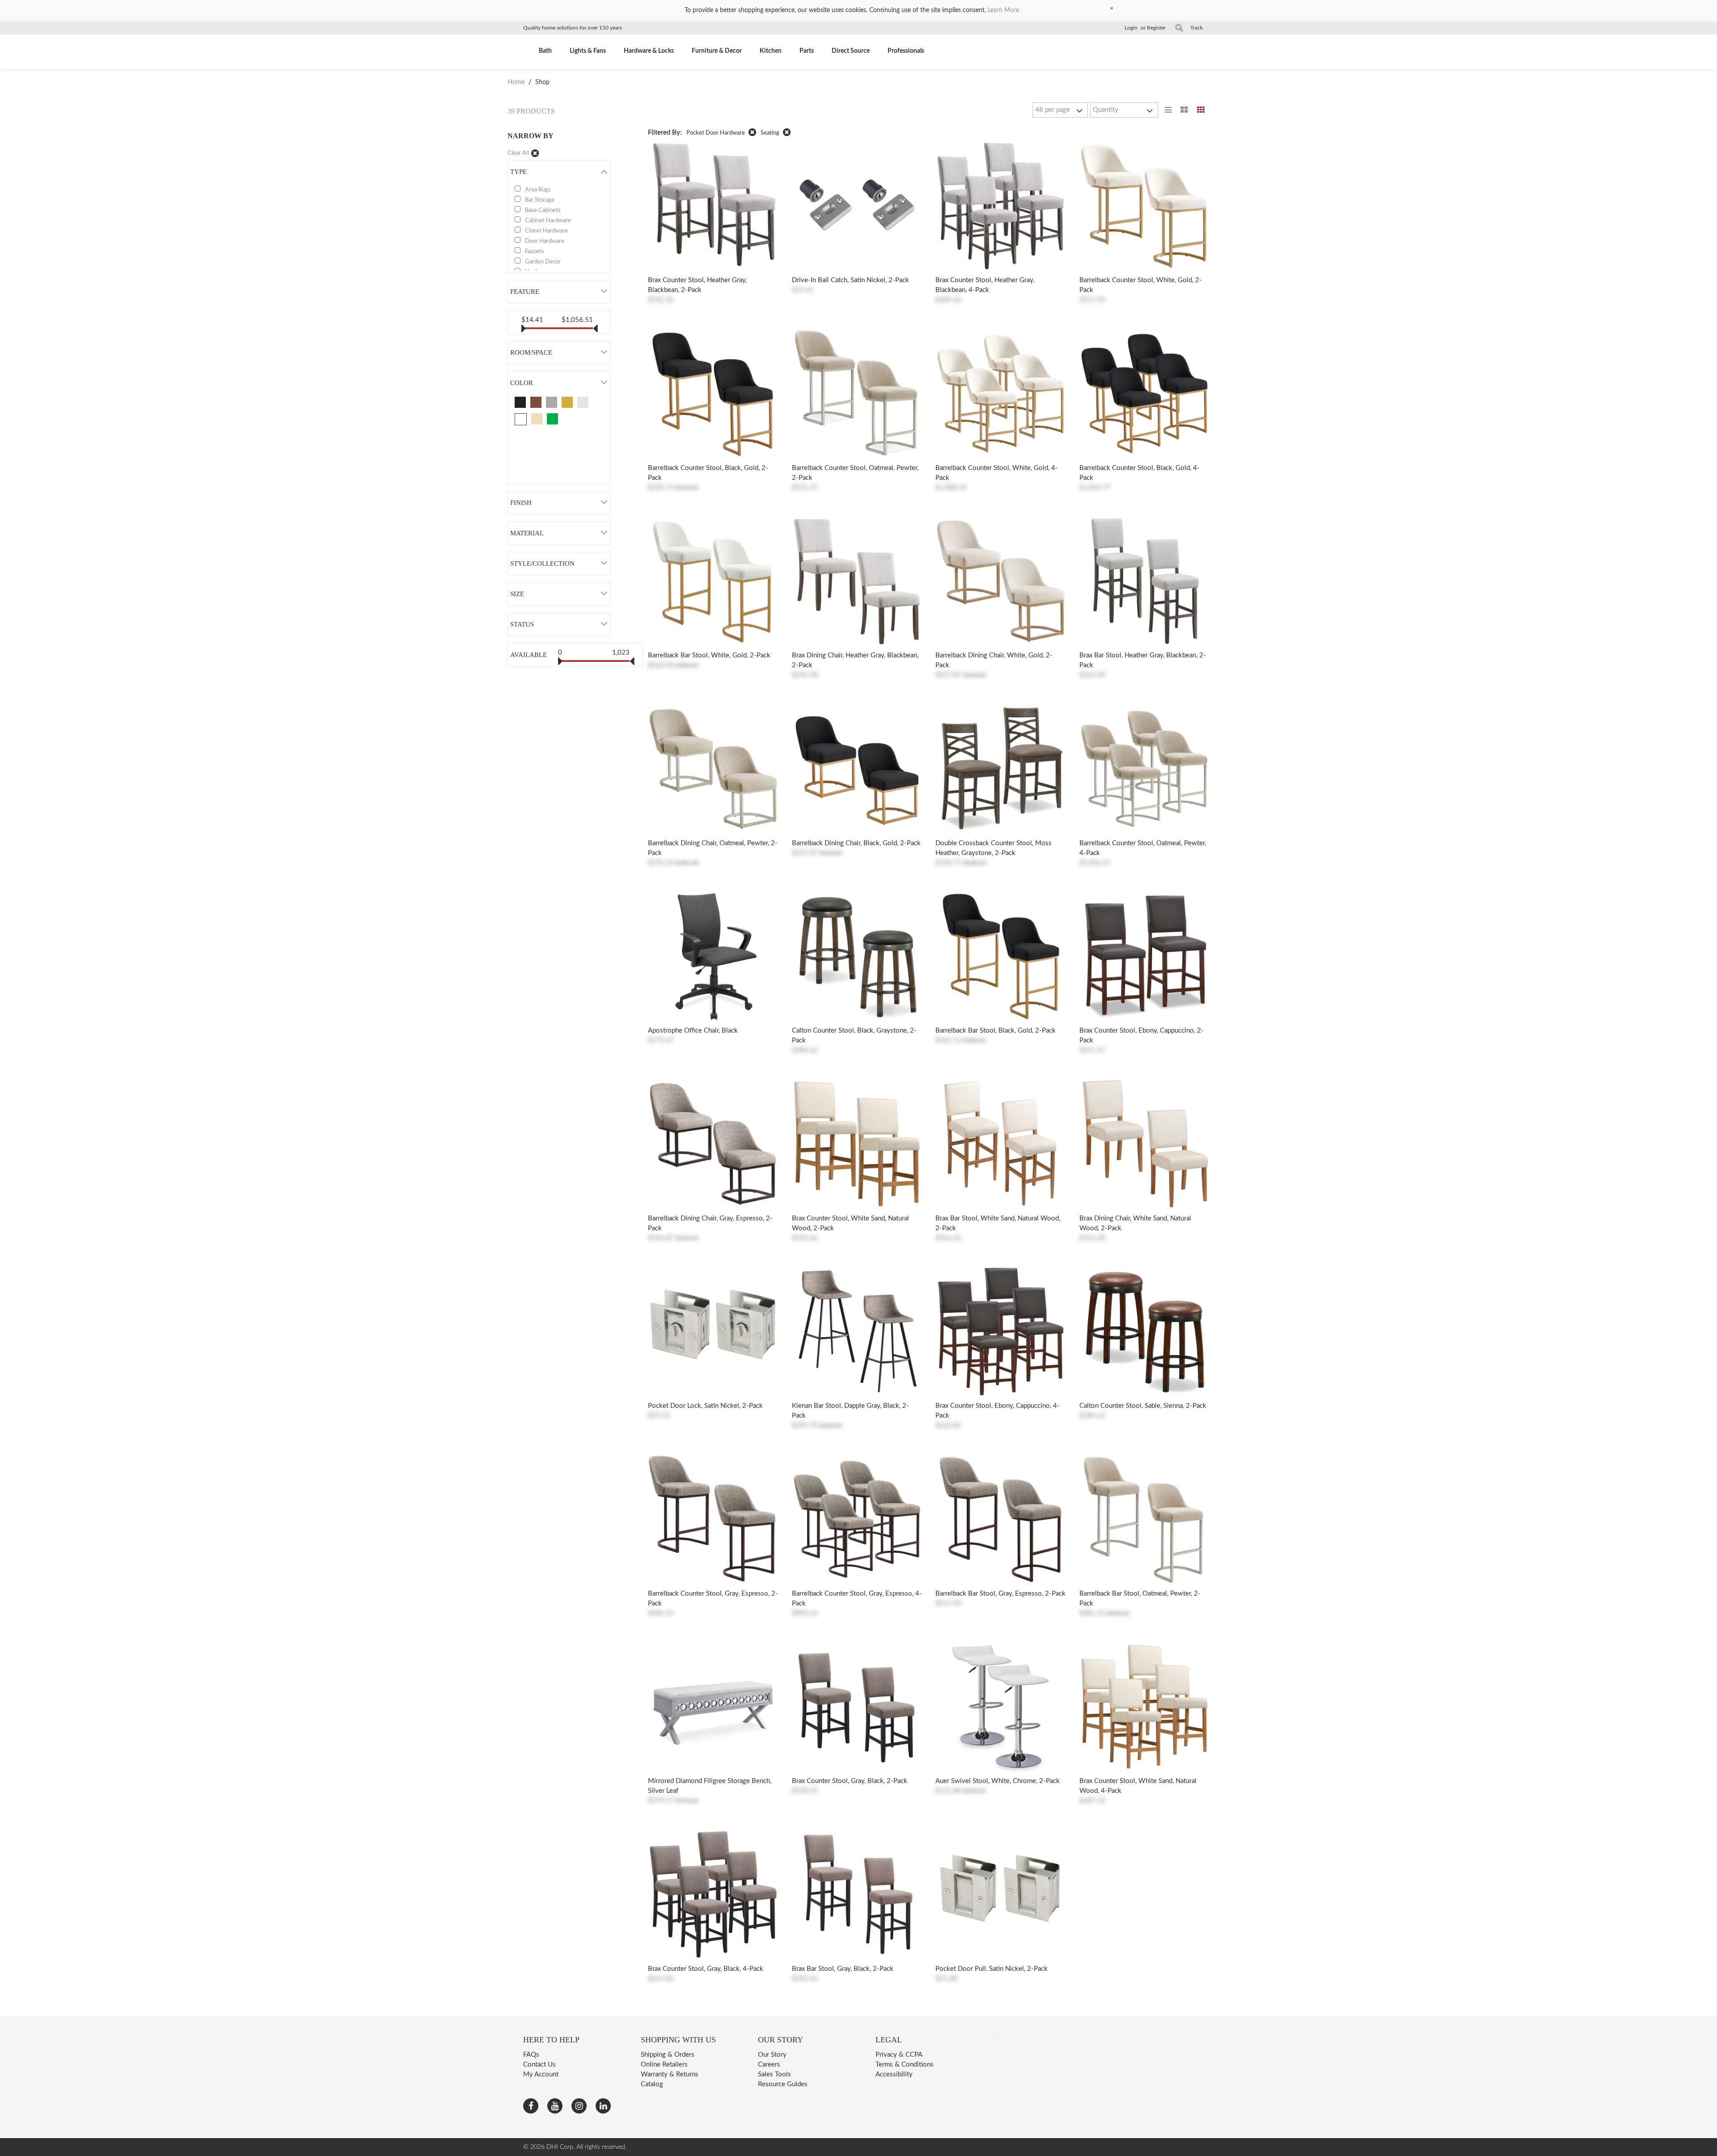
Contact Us (539, 2065)
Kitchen (771, 51)
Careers (769, 2065)
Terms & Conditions (905, 2065)
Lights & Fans (588, 51)
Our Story (772, 2055)
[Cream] (537, 419)
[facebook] (531, 2106)
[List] (1168, 110)
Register (1156, 28)
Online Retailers (664, 2065)
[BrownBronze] (536, 402)
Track (1197, 28)
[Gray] (552, 402)
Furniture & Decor (717, 51)
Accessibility (894, 2074)
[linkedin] (603, 2106)
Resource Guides (783, 2084)
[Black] (520, 402)
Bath (545, 51)
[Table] (1184, 110)
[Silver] (583, 402)
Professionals (906, 51)
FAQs (531, 2055)
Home (517, 82)
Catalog (652, 2084)
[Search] (1179, 28)
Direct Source (851, 51)
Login (1131, 28)
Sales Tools (774, 2074)
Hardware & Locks (649, 51)
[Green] (552, 419)
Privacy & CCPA (899, 2055)
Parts (807, 51)
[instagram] (579, 2106)
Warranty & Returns (670, 2074)
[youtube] (555, 2106)
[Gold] (567, 402)
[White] (521, 419)
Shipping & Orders (668, 2055)
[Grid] (1201, 110)
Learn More (1003, 10)
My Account (541, 2074)
